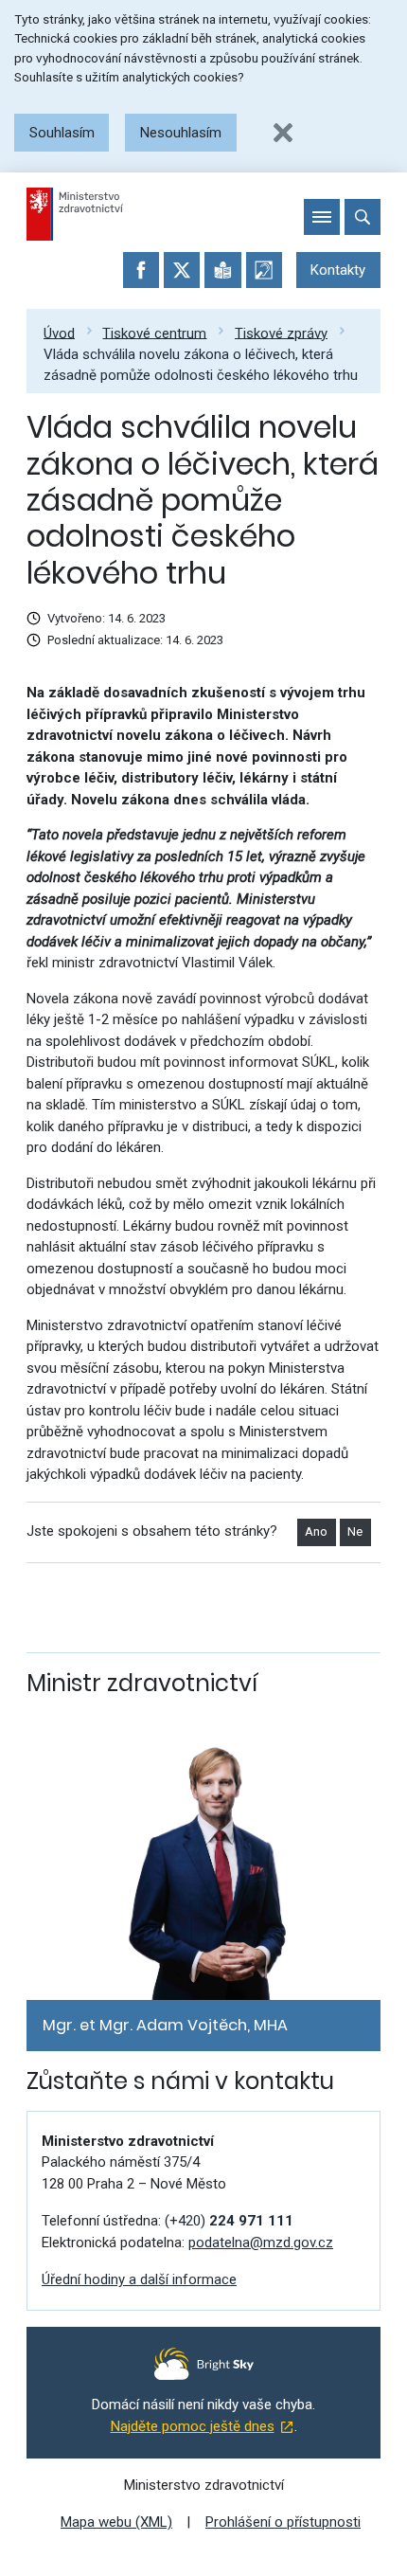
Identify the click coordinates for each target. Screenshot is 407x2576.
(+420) (229, 2221)
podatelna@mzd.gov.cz (261, 2243)
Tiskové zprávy (281, 333)
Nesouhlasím (181, 133)
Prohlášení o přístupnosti (283, 2522)
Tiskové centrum (154, 333)
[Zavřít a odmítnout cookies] (283, 133)
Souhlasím (62, 133)
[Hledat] (363, 217)
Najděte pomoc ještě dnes (193, 2426)
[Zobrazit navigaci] (322, 217)
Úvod (59, 333)
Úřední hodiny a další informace (139, 2279)
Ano (316, 1531)
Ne (355, 1531)
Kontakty (338, 270)
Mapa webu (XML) (116, 2522)
